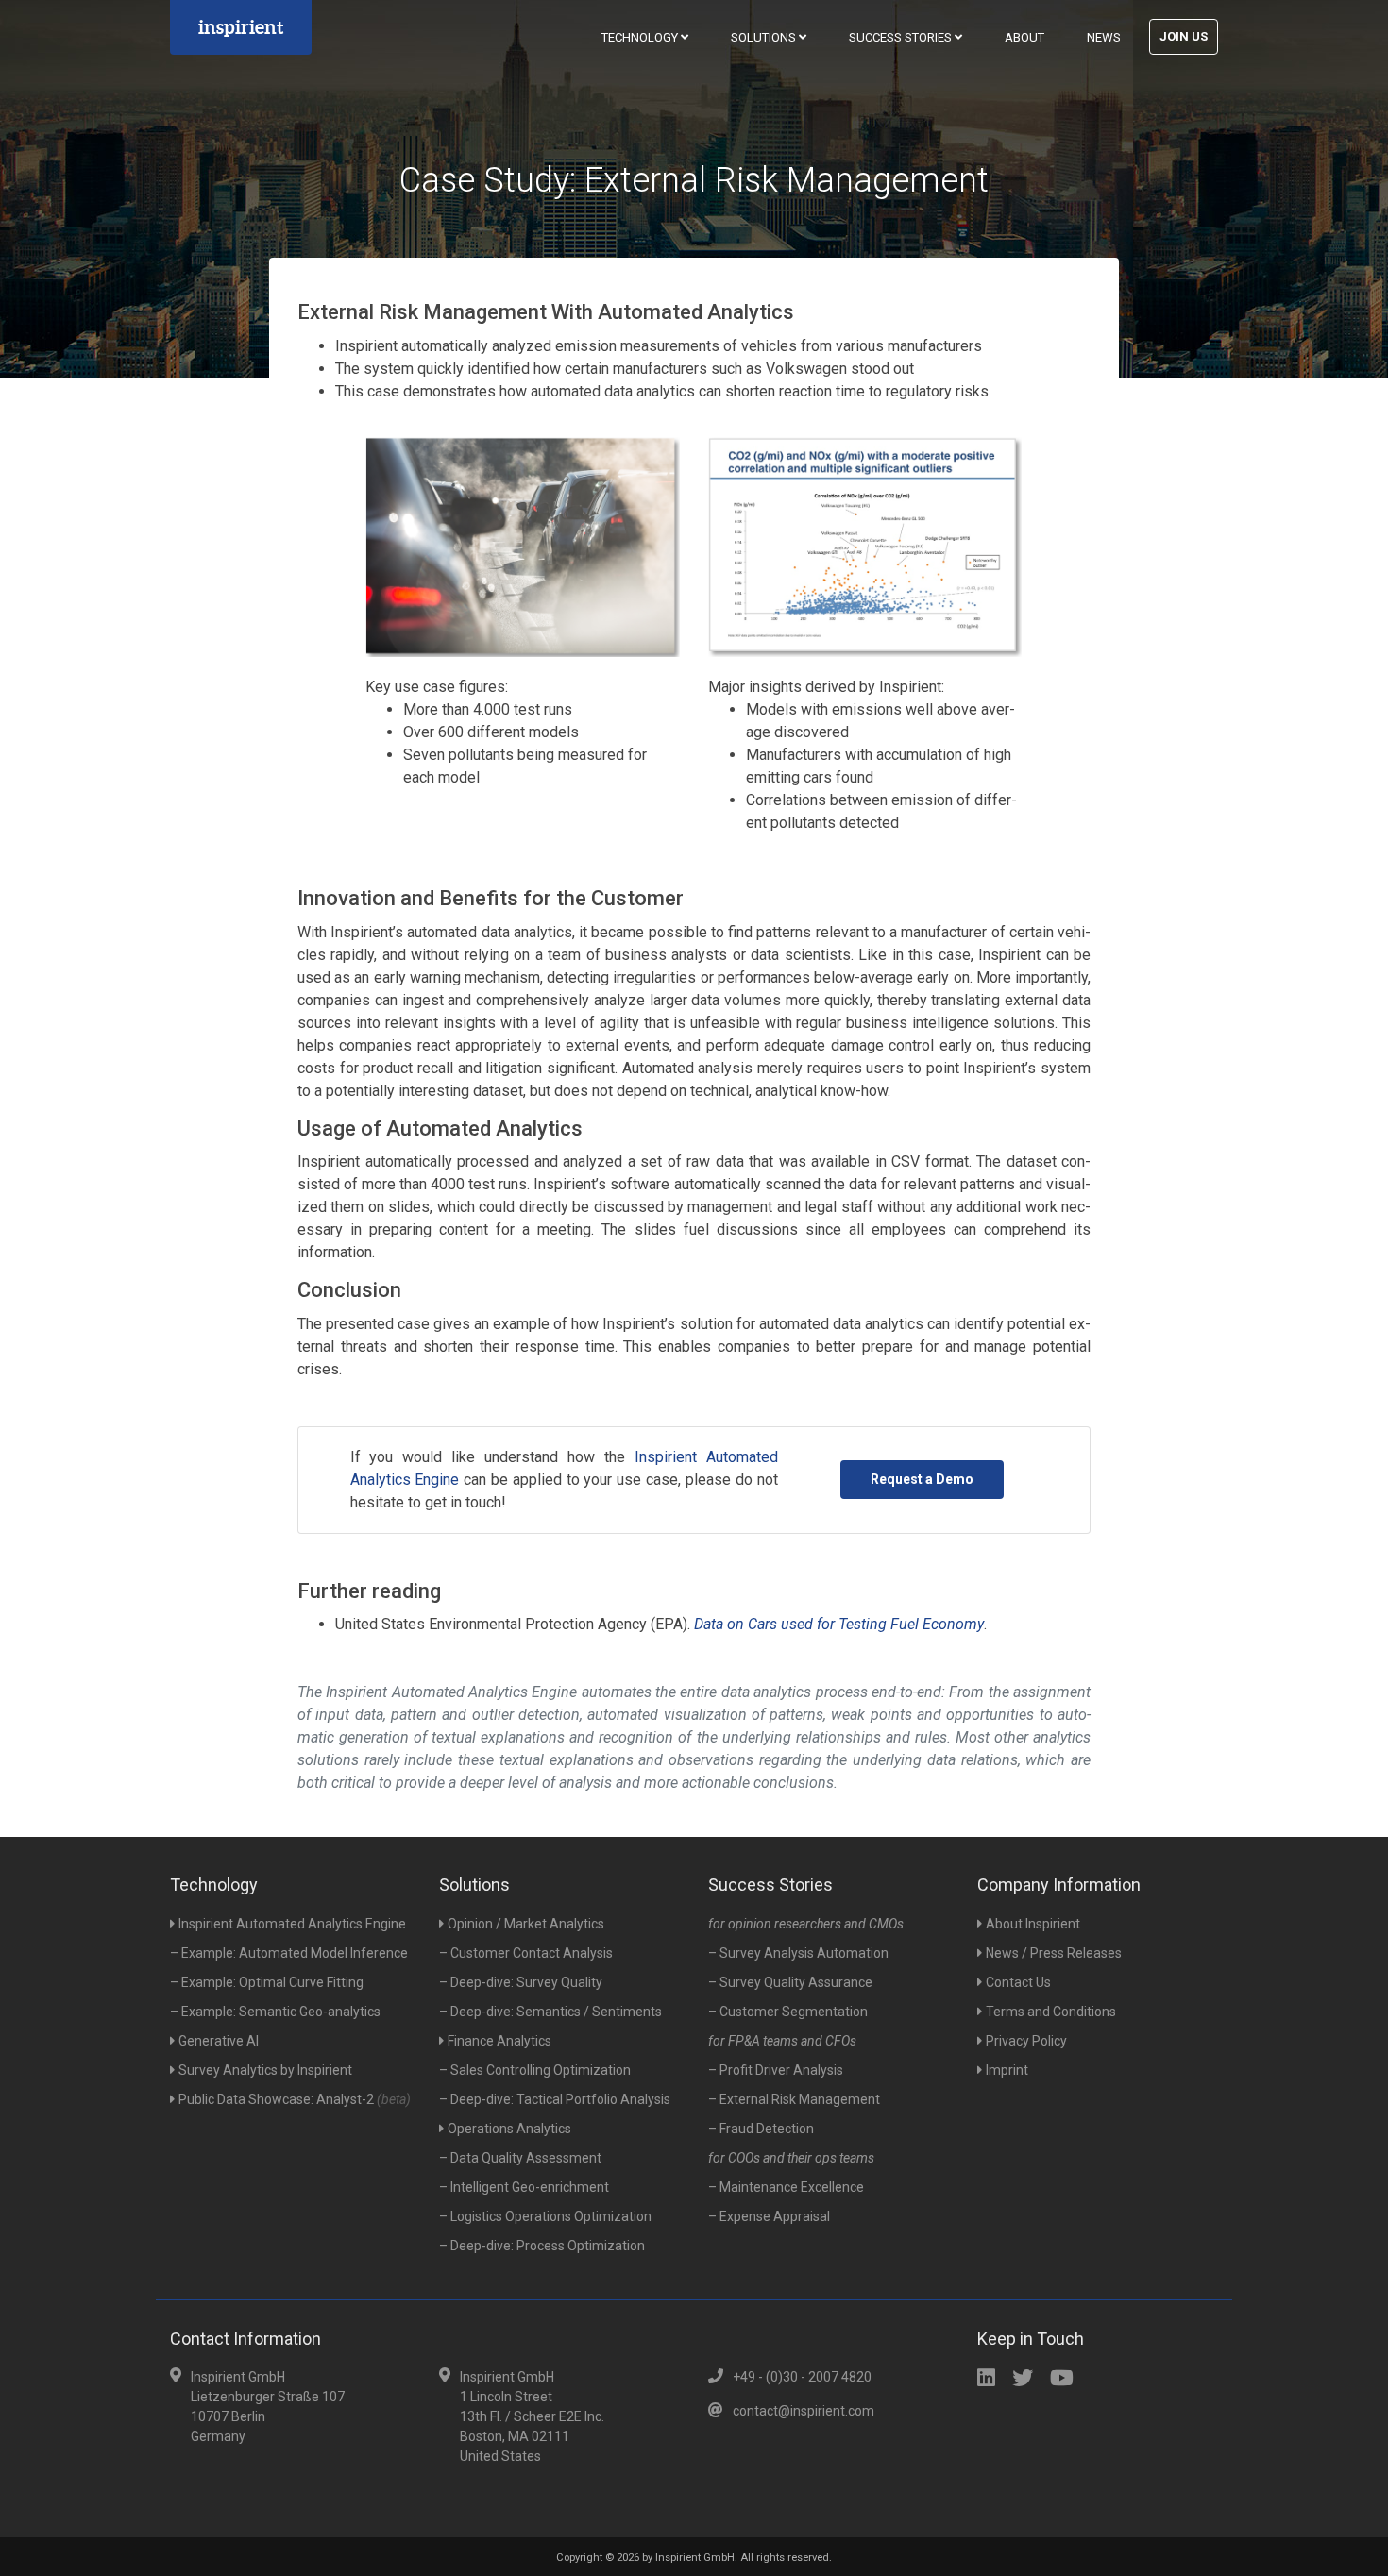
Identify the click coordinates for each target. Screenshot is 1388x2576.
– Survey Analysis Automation (798, 1953)
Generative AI (219, 2041)
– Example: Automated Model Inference (289, 1953)
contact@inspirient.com (804, 2411)
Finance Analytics (499, 2041)
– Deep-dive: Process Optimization (542, 2246)
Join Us (1184, 36)
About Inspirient (1033, 1924)
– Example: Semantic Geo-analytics (275, 2012)
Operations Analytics (509, 2129)
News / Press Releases (1054, 1953)
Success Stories (902, 37)
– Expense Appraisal (769, 2216)
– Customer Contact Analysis (526, 1953)
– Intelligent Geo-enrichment (524, 2187)
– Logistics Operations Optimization (545, 2216)
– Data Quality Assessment (520, 2158)
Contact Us (1018, 1982)
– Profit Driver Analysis (776, 2070)
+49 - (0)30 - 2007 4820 (802, 2377)
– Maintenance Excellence (786, 2187)
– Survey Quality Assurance (790, 1982)
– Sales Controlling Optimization (535, 2070)
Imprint (1007, 2070)
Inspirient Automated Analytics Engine (292, 1924)
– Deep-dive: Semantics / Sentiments (550, 2012)
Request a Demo (922, 1479)
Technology (641, 37)
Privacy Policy (1026, 2041)
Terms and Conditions (1051, 2012)
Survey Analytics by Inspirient (265, 2070)
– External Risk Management (794, 2099)
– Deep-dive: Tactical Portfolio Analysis (555, 2099)
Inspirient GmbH (695, 2558)
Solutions (765, 37)
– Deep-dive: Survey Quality (521, 1982)
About (1024, 37)
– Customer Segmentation (788, 2012)
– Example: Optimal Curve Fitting (267, 1982)
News (1104, 37)
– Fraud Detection (761, 2129)
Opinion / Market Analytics (526, 1924)
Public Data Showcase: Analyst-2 (295, 2099)
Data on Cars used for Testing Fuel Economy (839, 1624)
